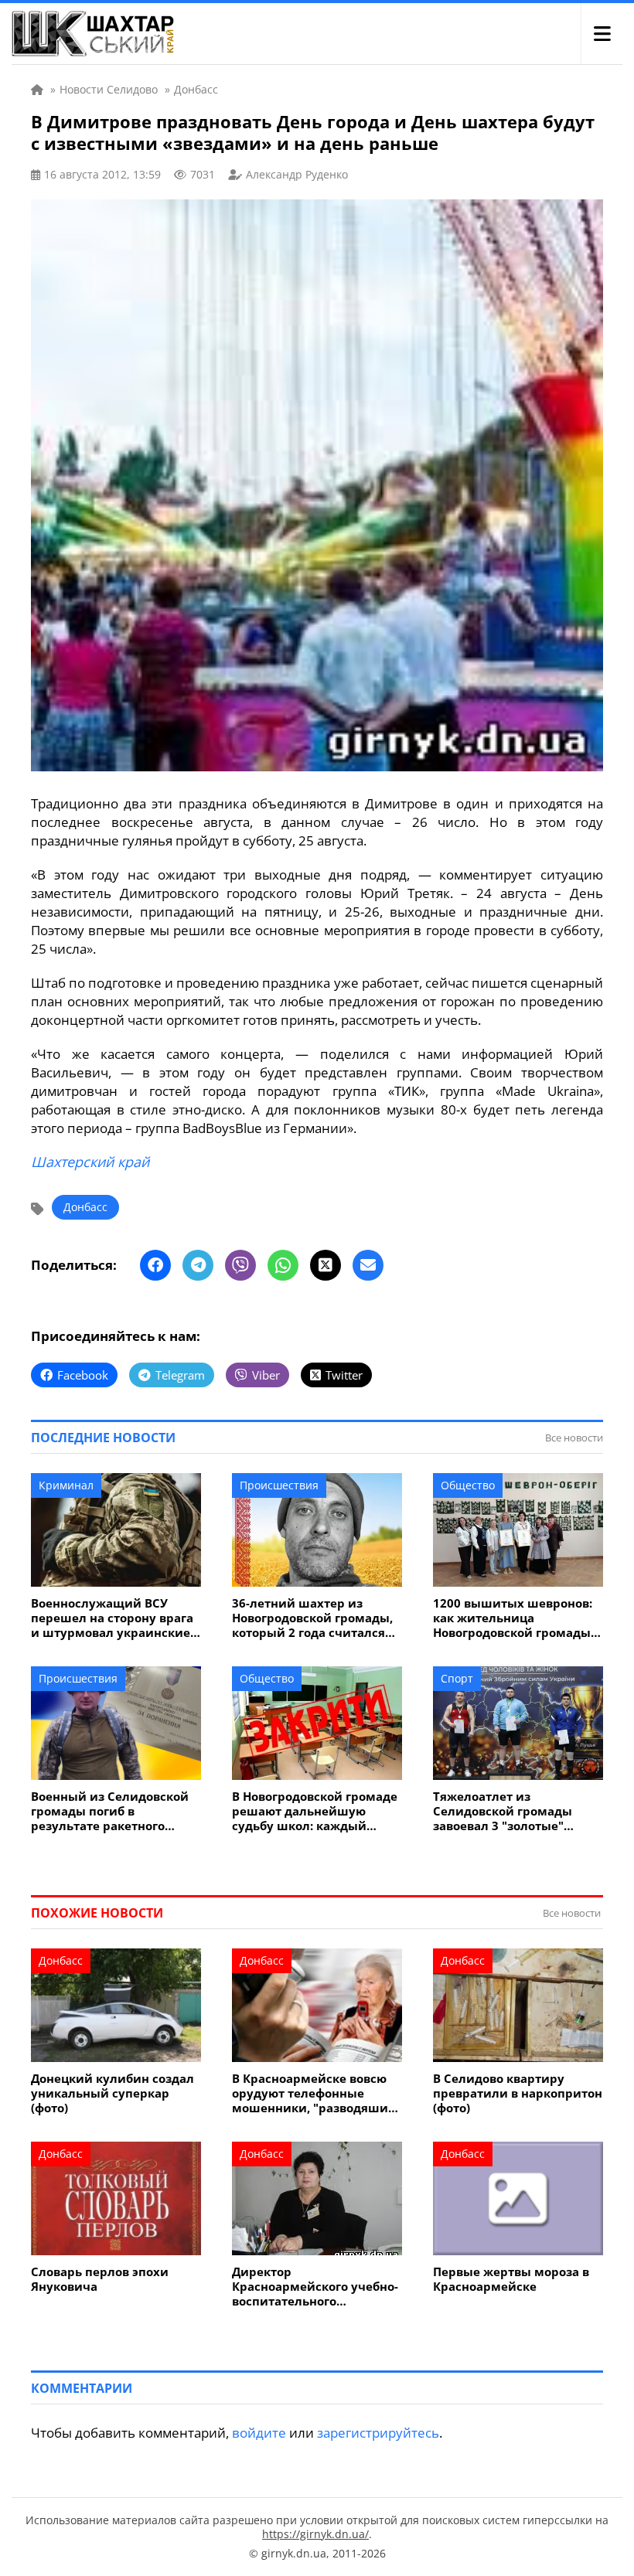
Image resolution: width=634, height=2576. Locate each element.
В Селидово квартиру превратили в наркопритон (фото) (518, 2093)
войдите (259, 2433)
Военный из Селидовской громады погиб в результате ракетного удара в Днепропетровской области (114, 1811)
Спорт (457, 1678)
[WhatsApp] (283, 1265)
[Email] (368, 1265)
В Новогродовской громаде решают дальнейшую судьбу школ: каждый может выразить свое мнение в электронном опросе (315, 1811)
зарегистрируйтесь (378, 2433)
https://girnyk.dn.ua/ (315, 2534)
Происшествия (279, 1485)
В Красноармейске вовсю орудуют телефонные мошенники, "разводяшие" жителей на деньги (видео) (316, 2093)
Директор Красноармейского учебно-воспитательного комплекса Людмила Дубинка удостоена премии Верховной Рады (315, 2287)
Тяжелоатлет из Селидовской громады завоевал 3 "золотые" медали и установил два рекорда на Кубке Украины (516, 1811)
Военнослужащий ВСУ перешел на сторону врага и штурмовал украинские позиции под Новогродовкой (112, 1618)
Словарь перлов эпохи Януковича (100, 2279)
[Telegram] (198, 1265)
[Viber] (240, 1265)
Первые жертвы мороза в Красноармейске (511, 2279)
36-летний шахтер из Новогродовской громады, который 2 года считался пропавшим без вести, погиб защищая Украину (312, 1618)
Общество (468, 1485)
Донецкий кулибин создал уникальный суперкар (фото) (112, 2093)
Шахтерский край (90, 1162)
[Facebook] (155, 1265)
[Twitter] (326, 1265)
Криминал (66, 1485)
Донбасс (85, 1207)
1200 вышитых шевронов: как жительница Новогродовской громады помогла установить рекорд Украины (513, 1618)
